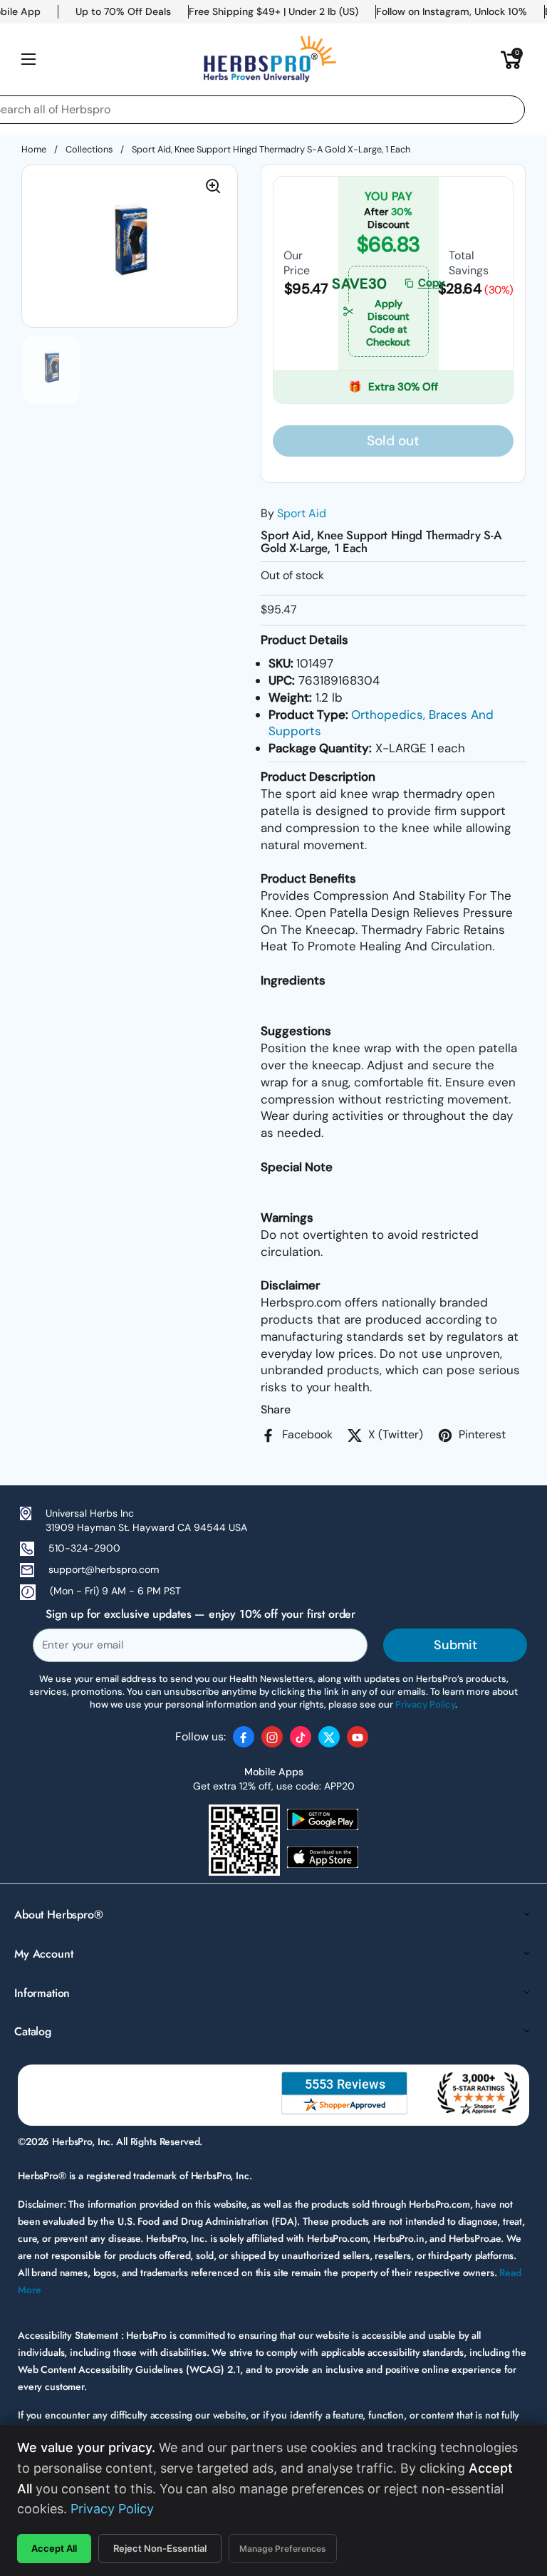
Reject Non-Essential (160, 2548)
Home (34, 149)
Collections (89, 149)
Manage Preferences (283, 2549)
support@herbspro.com (104, 1569)
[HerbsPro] (270, 59)
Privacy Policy (112, 2509)
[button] (511, 59)
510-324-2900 (84, 1548)
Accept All (54, 2548)
